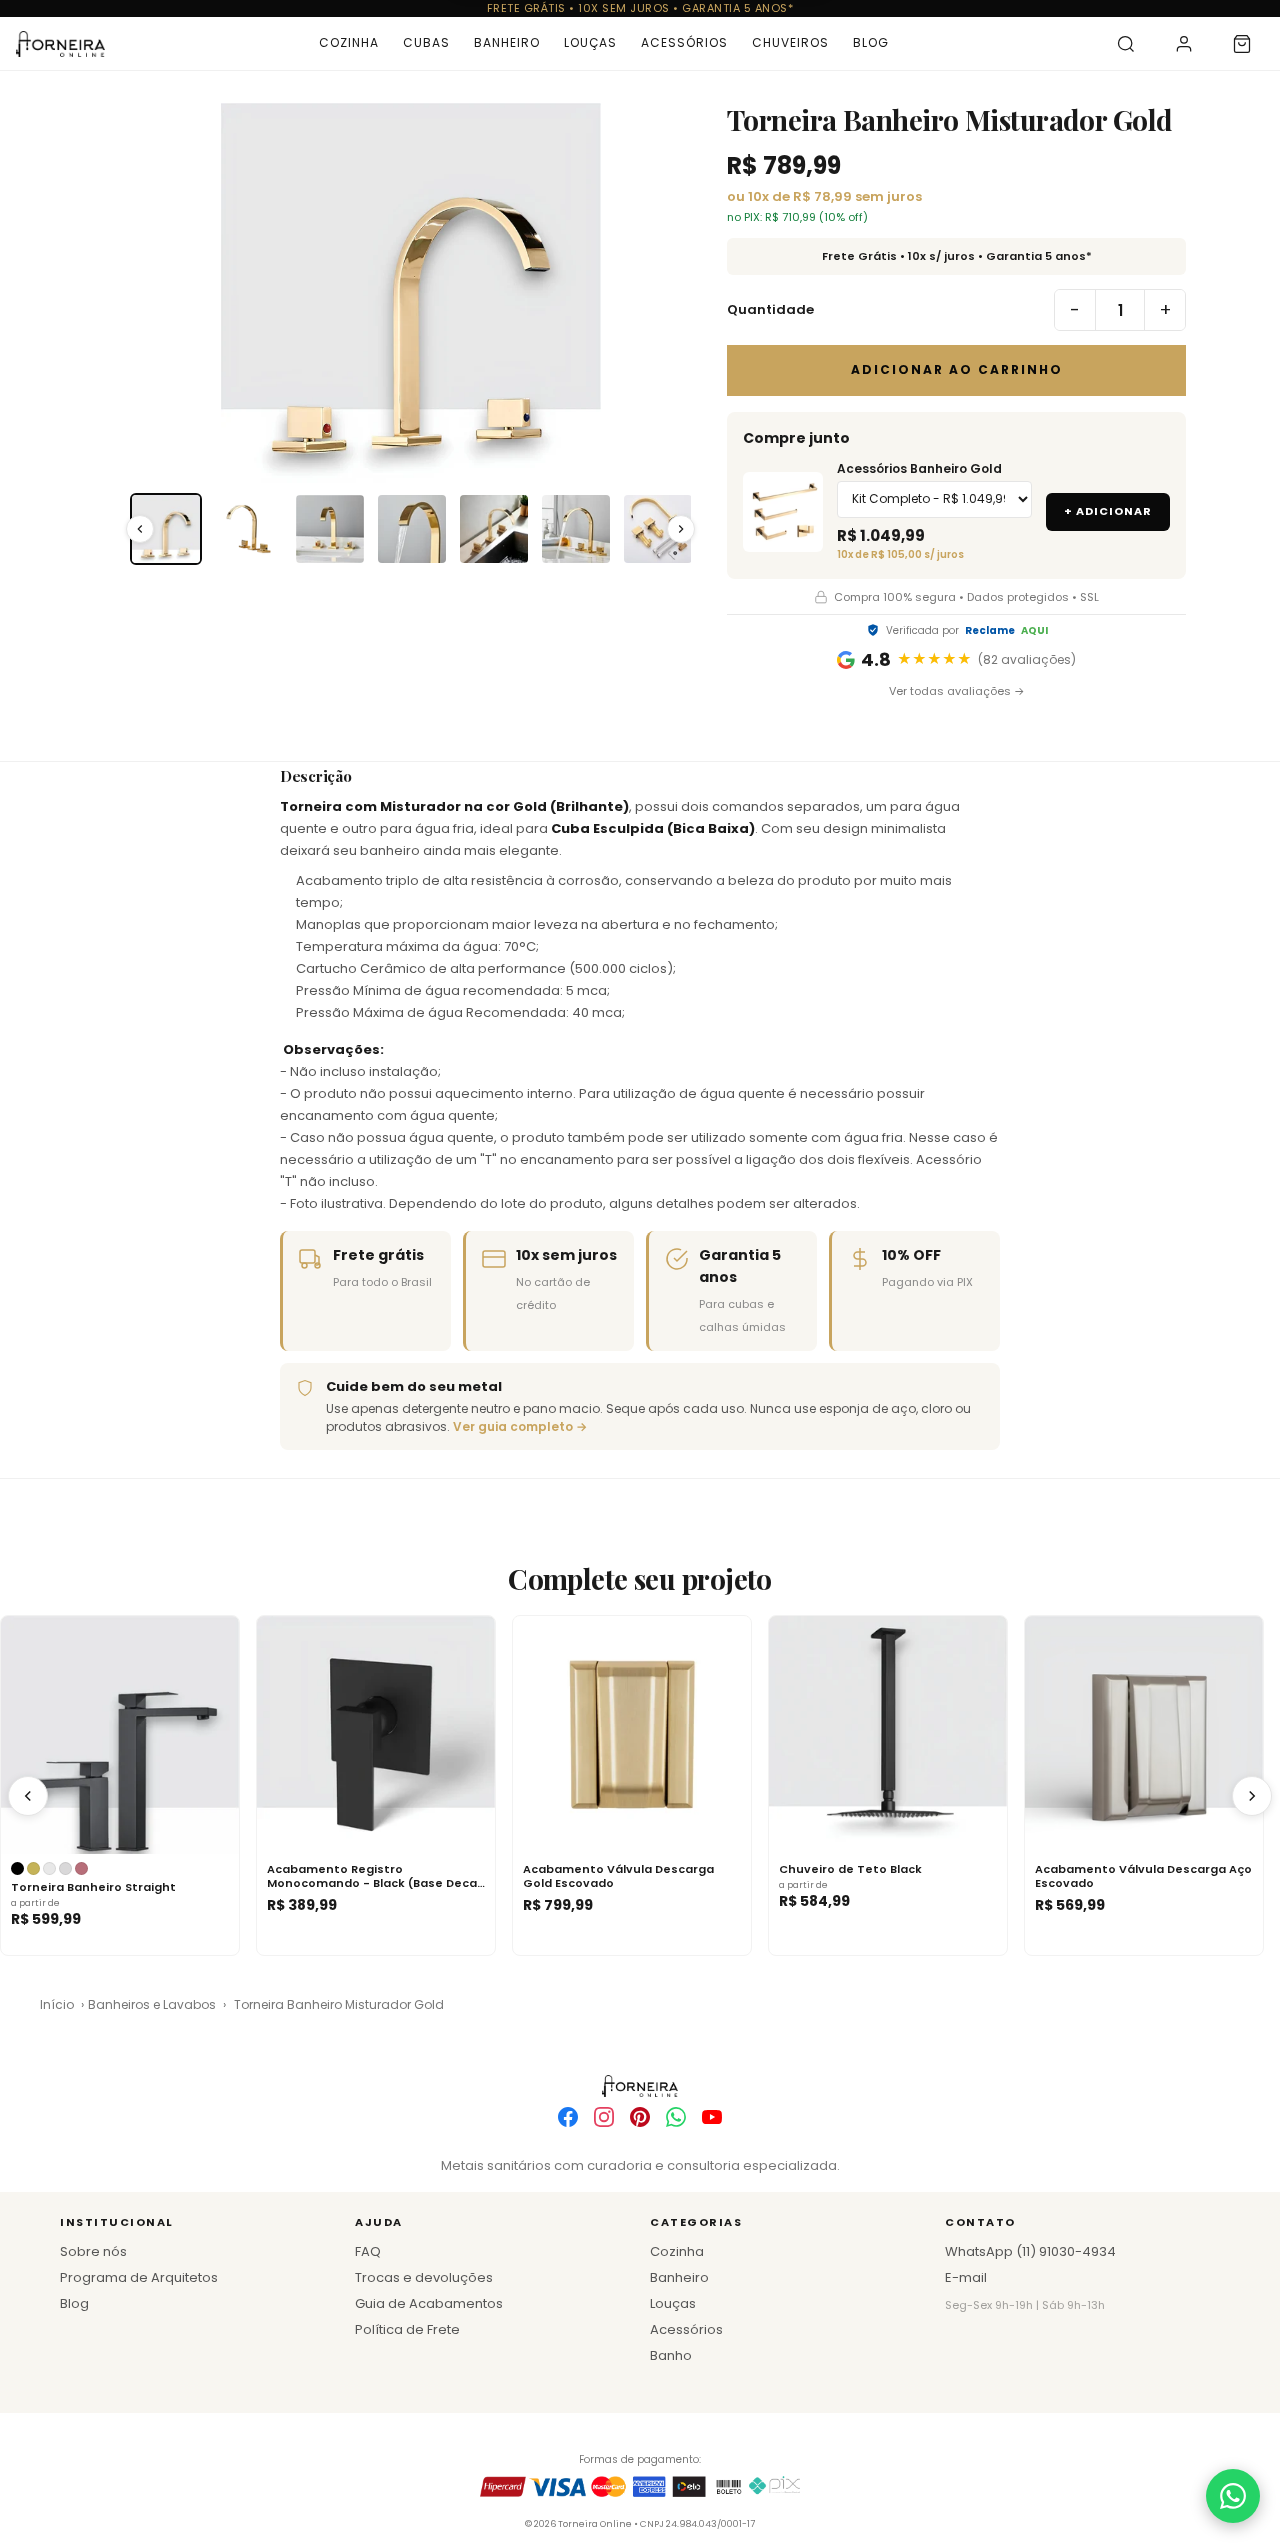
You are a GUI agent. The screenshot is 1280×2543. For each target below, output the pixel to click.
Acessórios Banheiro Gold (919, 469)
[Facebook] (568, 2117)
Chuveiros (790, 42)
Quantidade (770, 309)
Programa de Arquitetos (139, 2277)
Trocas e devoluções (424, 2277)
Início (57, 2004)
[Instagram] (604, 2117)
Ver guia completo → (520, 1426)
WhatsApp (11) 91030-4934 (1030, 2251)
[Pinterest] (640, 2117)
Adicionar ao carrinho (957, 369)
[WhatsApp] (676, 2117)
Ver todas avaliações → (957, 691)
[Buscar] (1126, 44)
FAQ (368, 2251)
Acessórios (684, 42)
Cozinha (349, 42)
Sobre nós (93, 2251)
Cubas (426, 42)
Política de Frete (407, 2329)
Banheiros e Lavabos (152, 2004)
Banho (671, 2355)
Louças (590, 42)
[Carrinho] (1242, 44)
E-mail (966, 2277)
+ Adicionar (1108, 511)
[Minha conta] (1184, 44)
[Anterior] (28, 1796)
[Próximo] (1252, 1796)
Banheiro (507, 42)
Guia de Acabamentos (429, 2303)
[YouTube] (712, 2117)
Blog (871, 42)
